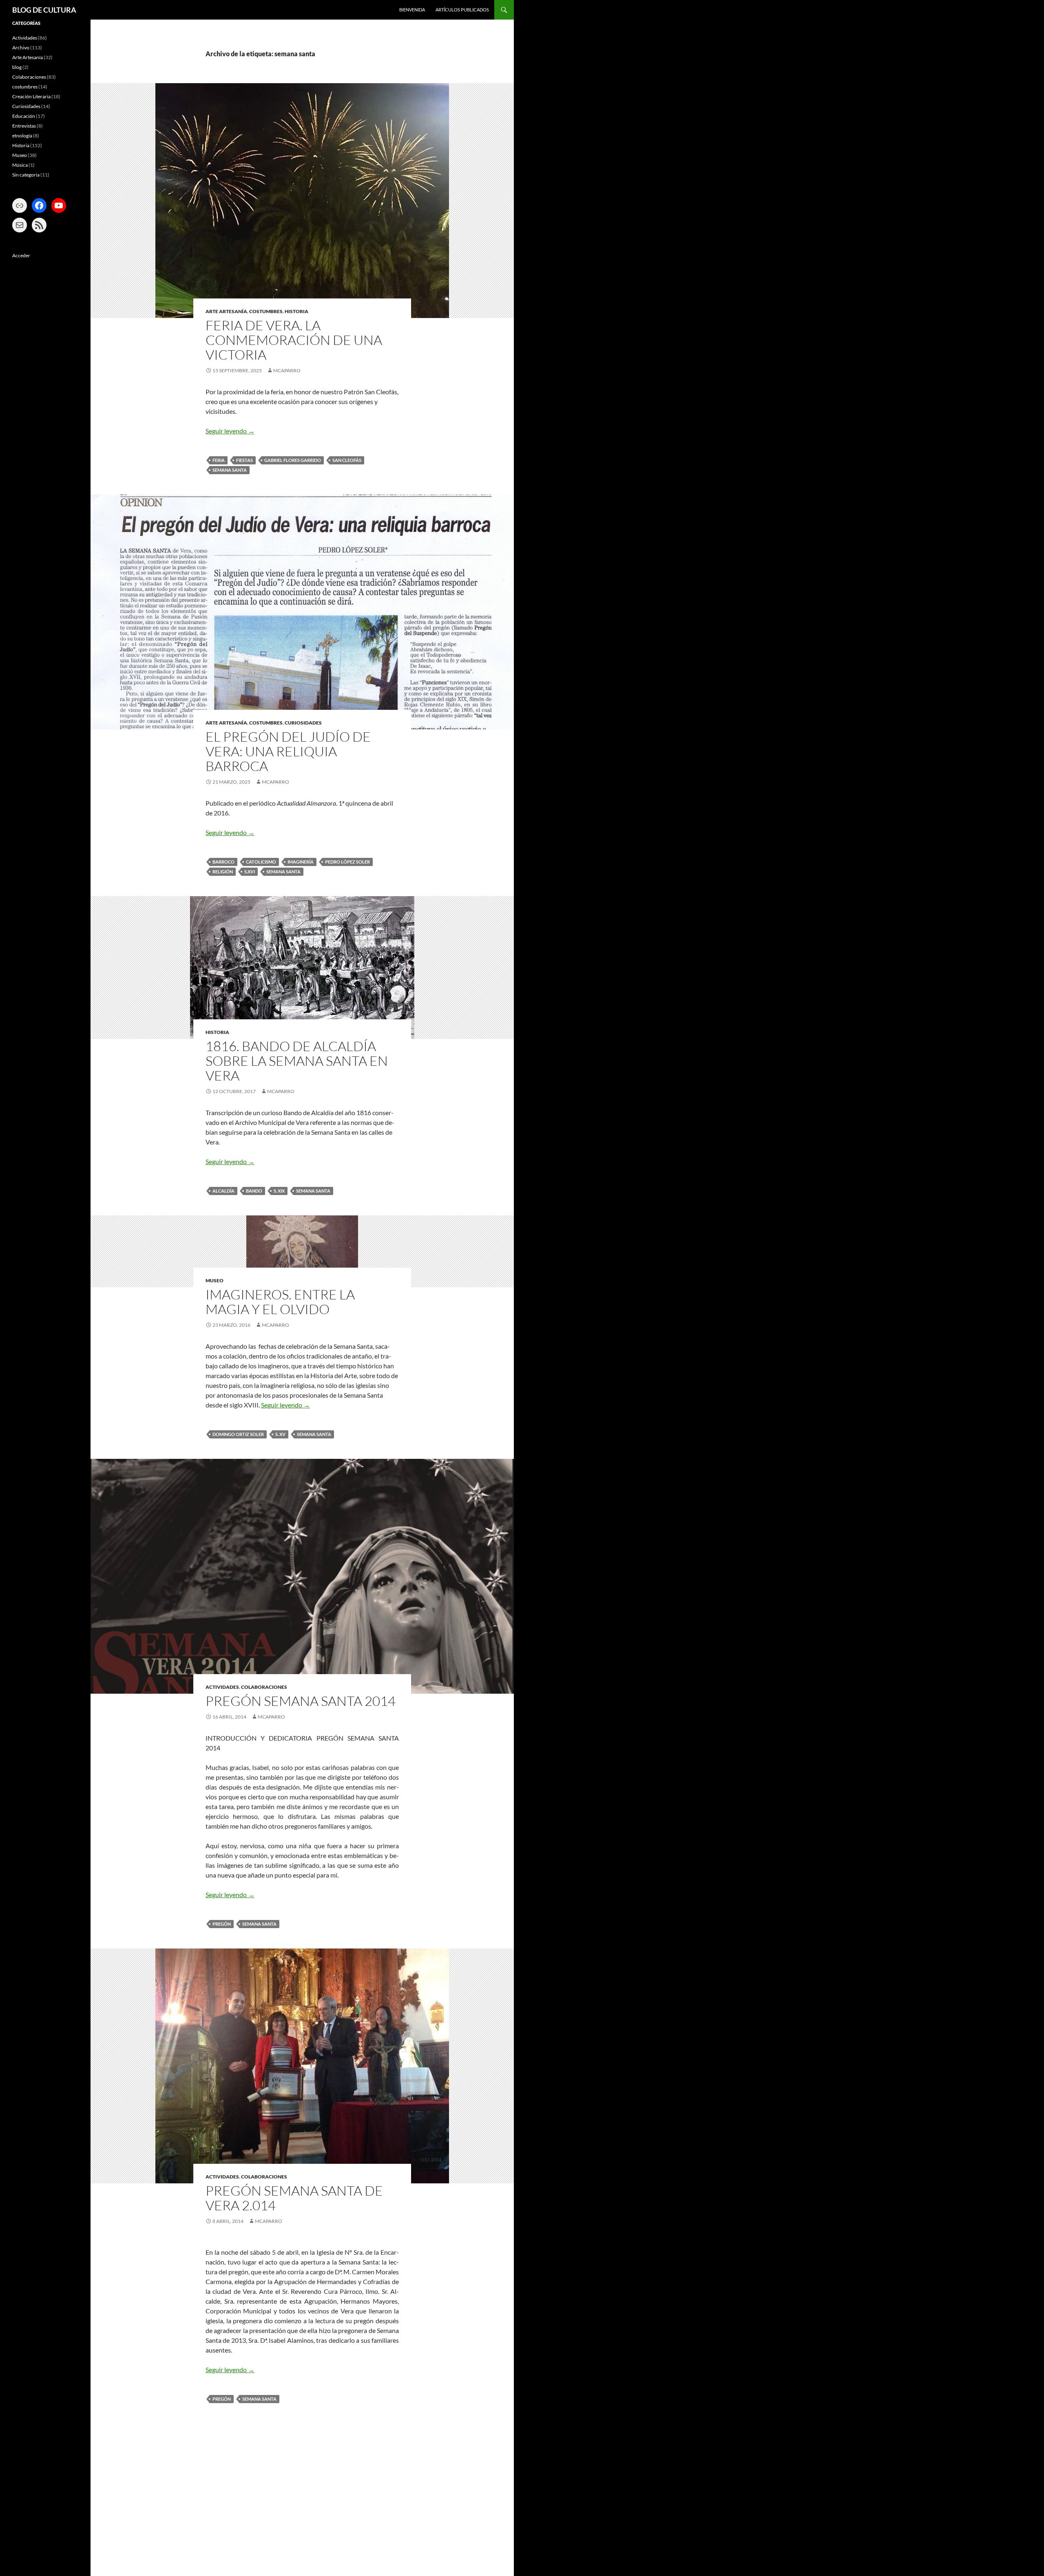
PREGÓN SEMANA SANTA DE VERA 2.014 (294, 2198)
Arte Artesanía (226, 311)
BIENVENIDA (412, 10)
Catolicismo (261, 862)
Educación (24, 116)
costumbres (266, 311)
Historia (296, 311)
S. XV (280, 1434)
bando (254, 1191)
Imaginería (301, 862)
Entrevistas (24, 126)
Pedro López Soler (347, 862)
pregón (222, 1924)
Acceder (21, 255)
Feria (219, 460)
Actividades (222, 1687)
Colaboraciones (264, 1687)
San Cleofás (347, 460)
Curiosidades (303, 723)
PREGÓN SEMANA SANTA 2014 (301, 1701)
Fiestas (244, 460)
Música (20, 165)
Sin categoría (26, 175)
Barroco (223, 862)
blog (17, 67)
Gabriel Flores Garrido (293, 460)
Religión (223, 872)
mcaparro (287, 370)
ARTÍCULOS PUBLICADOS (462, 10)
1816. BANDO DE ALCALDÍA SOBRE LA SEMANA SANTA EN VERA (297, 1061)
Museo (215, 1280)
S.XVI (250, 872)
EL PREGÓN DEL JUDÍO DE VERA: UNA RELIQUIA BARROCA (288, 751)
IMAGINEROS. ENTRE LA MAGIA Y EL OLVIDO (280, 1302)
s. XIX (279, 1191)
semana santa (230, 470)
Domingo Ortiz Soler (238, 1434)
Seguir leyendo (230, 431)
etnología (22, 136)
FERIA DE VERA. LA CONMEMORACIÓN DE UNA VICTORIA (294, 340)
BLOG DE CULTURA (44, 10)
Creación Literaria (31, 96)
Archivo (21, 47)
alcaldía (223, 1191)
